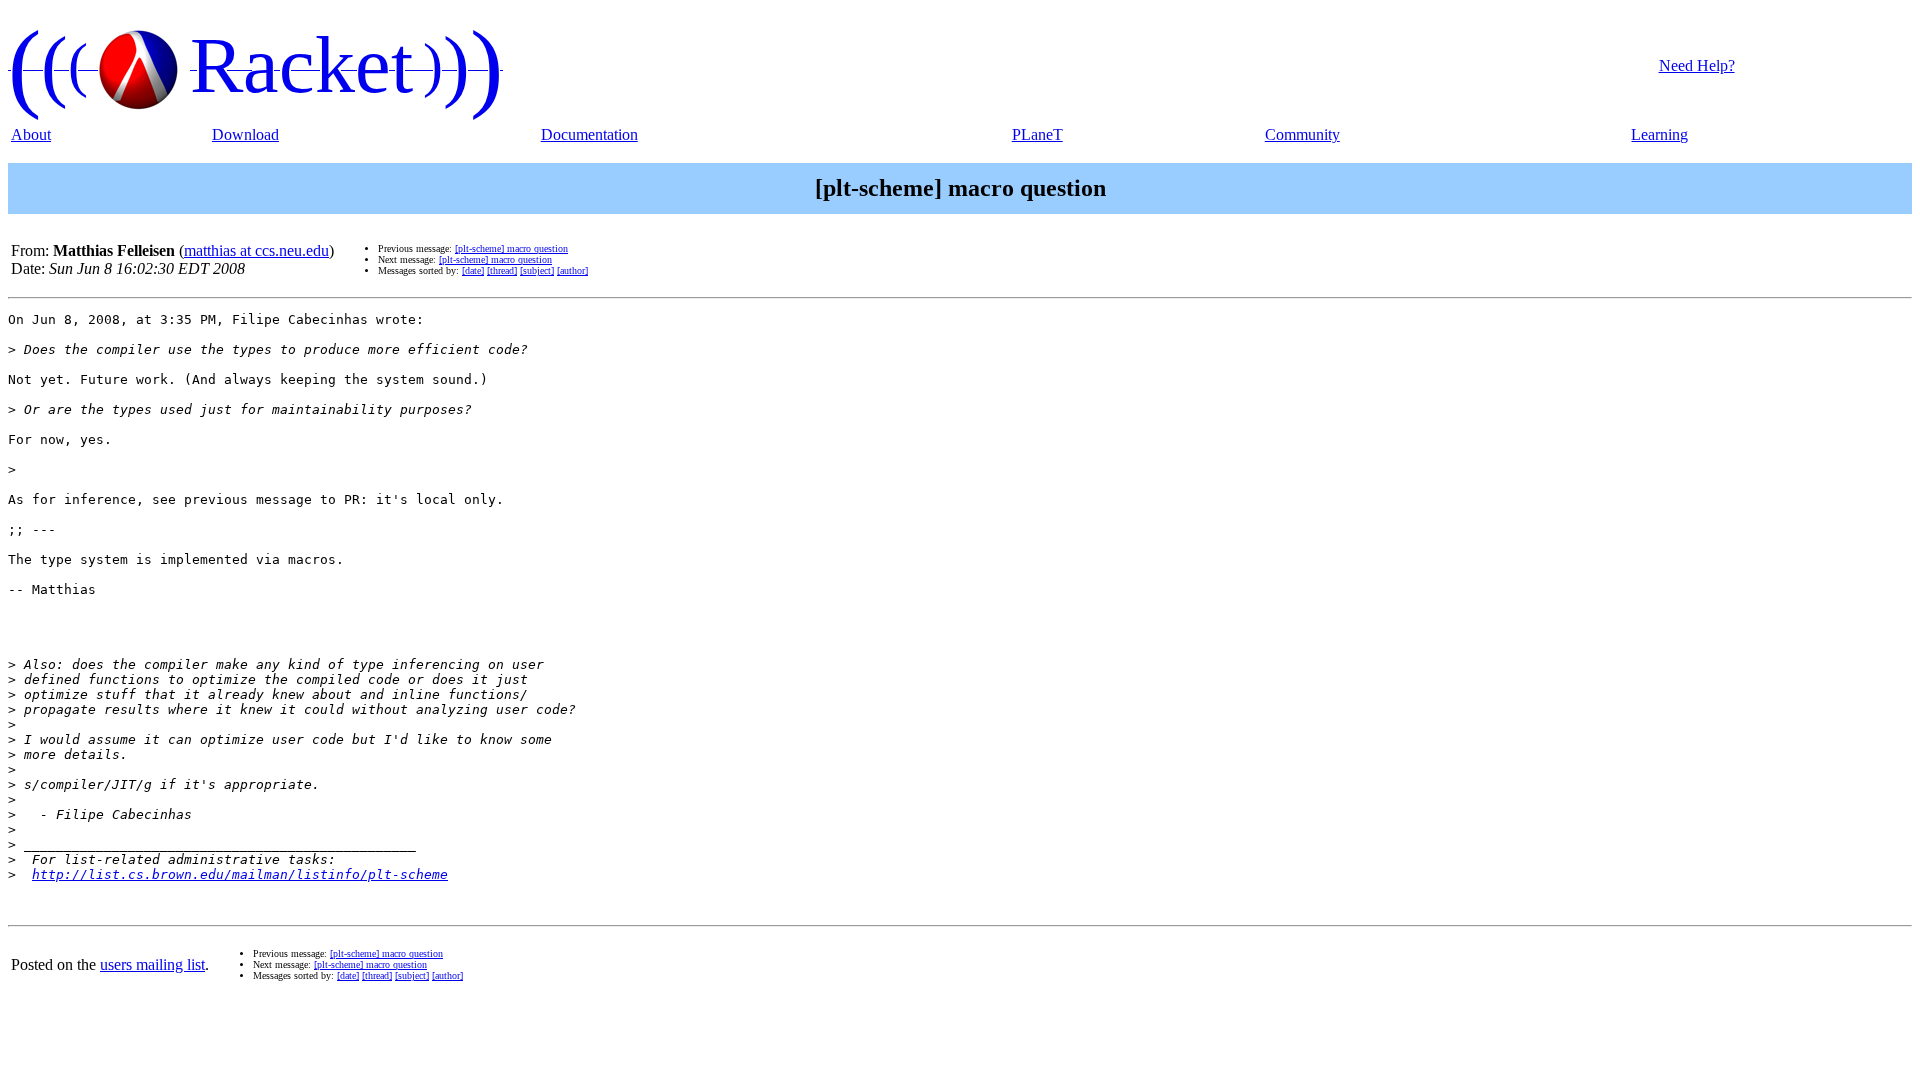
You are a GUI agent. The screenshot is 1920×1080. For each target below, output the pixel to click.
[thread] (502, 270)
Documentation (589, 134)
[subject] (537, 270)
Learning (1659, 134)
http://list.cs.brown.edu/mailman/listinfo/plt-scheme (240, 874)
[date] (473, 270)
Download (245, 134)
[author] (572, 270)
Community (1302, 134)
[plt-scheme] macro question (511, 248)
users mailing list (152, 964)
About (31, 134)
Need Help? (1697, 65)
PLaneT (1037, 134)
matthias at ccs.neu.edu (256, 250)
